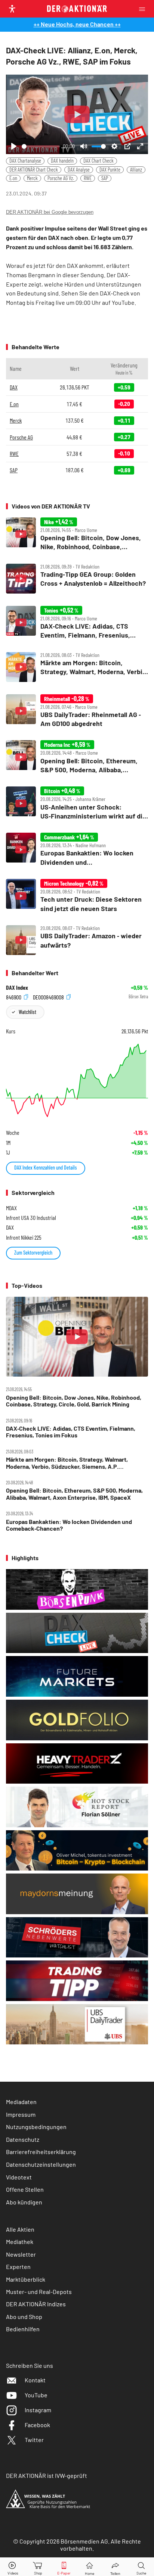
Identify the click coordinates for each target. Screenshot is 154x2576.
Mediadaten (21, 2102)
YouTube (36, 2395)
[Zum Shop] (38, 2567)
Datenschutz (23, 2139)
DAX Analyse (79, 170)
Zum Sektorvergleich (33, 1253)
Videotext (19, 2177)
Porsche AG (21, 437)
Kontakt (35, 2380)
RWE (88, 178)
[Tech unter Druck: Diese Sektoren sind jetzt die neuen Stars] (77, 896)
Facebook (37, 2425)
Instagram (38, 2410)
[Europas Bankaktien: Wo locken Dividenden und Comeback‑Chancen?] (77, 850)
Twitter (34, 2440)
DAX (14, 387)
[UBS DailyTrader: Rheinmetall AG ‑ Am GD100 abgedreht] (77, 711)
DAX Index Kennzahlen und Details (46, 1168)
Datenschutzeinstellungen (41, 2164)
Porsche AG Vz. (61, 178)
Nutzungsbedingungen (36, 2127)
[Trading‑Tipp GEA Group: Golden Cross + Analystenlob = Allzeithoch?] (77, 579)
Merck (32, 178)
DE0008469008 (49, 997)
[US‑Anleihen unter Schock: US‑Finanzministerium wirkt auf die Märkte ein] (77, 803)
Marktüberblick (26, 2279)
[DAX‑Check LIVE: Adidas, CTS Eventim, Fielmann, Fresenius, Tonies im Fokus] (77, 623)
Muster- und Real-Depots (39, 2292)
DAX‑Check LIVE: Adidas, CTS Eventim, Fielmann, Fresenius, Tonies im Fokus (71, 1432)
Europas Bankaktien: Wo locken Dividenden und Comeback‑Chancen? (69, 1525)
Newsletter (21, 2254)
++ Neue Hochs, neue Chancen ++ (77, 24)
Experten (18, 2267)
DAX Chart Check (98, 161)
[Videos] (13, 2567)
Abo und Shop (24, 2317)
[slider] (41, 146)
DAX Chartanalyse (25, 161)
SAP (105, 178)
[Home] (90, 2567)
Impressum (21, 2114)
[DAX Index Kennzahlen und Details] (77, 1080)
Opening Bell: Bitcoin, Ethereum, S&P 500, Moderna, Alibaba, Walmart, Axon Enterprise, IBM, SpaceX (74, 1494)
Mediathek (20, 2242)
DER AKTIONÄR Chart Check (34, 170)
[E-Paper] (64, 2567)
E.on (13, 178)
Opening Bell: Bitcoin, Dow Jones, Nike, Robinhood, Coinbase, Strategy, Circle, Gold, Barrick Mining (74, 1401)
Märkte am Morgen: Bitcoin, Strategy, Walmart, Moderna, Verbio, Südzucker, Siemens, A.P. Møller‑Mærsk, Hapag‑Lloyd (67, 1463)
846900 (14, 997)
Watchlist (27, 1012)
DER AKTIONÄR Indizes (36, 2304)
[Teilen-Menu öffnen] (115, 2567)
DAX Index (17, 987)
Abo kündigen (24, 2202)
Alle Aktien (20, 2229)
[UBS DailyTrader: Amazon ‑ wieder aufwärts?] (77, 940)
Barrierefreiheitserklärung (41, 2152)
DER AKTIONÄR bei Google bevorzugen (50, 212)
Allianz (136, 170)
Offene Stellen (25, 2189)
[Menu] (144, 9)
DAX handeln (62, 161)
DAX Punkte (110, 170)
